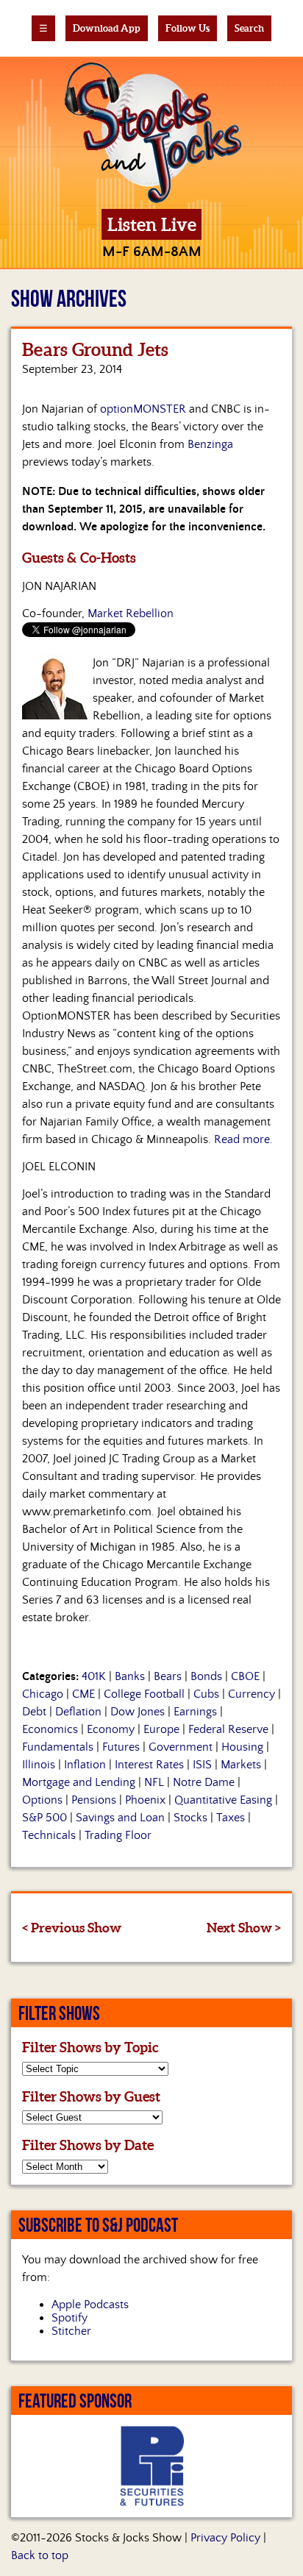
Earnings (195, 1712)
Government (181, 1747)
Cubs (206, 1694)
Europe (161, 1729)
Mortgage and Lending (79, 1782)
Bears (168, 1676)
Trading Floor (118, 1835)
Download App (107, 28)
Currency (252, 1694)
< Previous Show (72, 1928)
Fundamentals (58, 1747)
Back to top (40, 2555)
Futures (121, 1747)
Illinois (39, 1765)
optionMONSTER (143, 409)
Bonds (206, 1676)
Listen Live (152, 225)
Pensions (94, 1800)
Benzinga (210, 444)
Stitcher (71, 2331)
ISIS (202, 1765)
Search (249, 28)
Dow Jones (138, 1712)
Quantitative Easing (223, 1800)
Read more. (243, 1139)
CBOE (245, 1676)
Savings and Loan (120, 1818)
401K (94, 1676)
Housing (242, 1747)
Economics (50, 1729)
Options (42, 1800)
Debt (34, 1712)
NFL (154, 1782)
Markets (241, 1765)
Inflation (85, 1765)
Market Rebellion (131, 613)
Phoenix (145, 1800)
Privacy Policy (225, 2538)
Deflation (78, 1712)
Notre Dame (204, 1782)
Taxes (231, 1818)
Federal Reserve (228, 1729)
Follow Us (188, 28)
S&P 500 (44, 1818)
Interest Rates (149, 1765)
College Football (144, 1694)
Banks (130, 1676)
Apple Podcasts (90, 2305)
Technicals (49, 1835)
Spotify (69, 2318)
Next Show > (244, 1928)
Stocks (190, 1818)
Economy (111, 1729)
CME (83, 1694)
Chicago (43, 1694)
